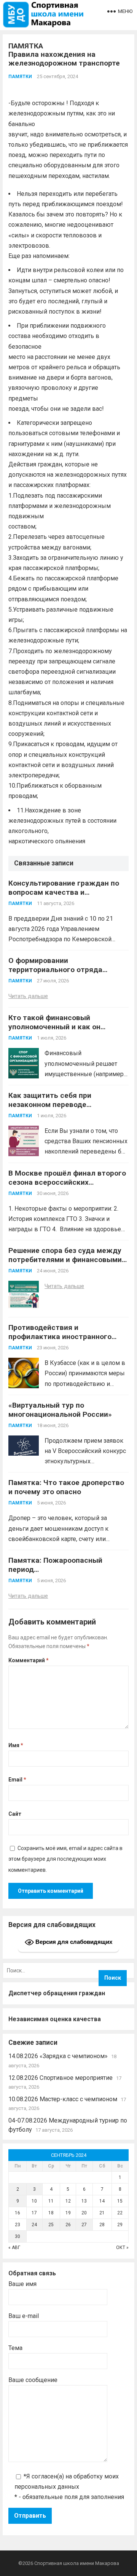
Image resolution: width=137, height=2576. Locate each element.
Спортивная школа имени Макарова (77, 2563)
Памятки (20, 77)
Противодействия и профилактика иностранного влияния (60, 1337)
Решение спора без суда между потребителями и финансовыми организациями (65, 1260)
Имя (16, 1745)
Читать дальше (28, 996)
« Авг (14, 2248)
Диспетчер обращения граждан (57, 1993)
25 (51, 2225)
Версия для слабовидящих (73, 1942)
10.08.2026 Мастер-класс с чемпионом (63, 2099)
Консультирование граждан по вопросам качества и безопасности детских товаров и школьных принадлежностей (67, 897)
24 (34, 2225)
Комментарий (29, 1660)
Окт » (122, 2248)
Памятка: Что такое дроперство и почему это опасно (66, 1487)
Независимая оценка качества (55, 2019)
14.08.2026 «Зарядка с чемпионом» (58, 2056)
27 (84, 2225)
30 (18, 2236)
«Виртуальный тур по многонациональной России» (60, 1410)
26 (68, 2225)
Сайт (15, 1814)
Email (17, 1780)
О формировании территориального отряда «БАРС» (55, 970)
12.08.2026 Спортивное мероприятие (61, 2078)
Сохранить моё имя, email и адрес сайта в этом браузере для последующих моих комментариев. (65, 1859)
